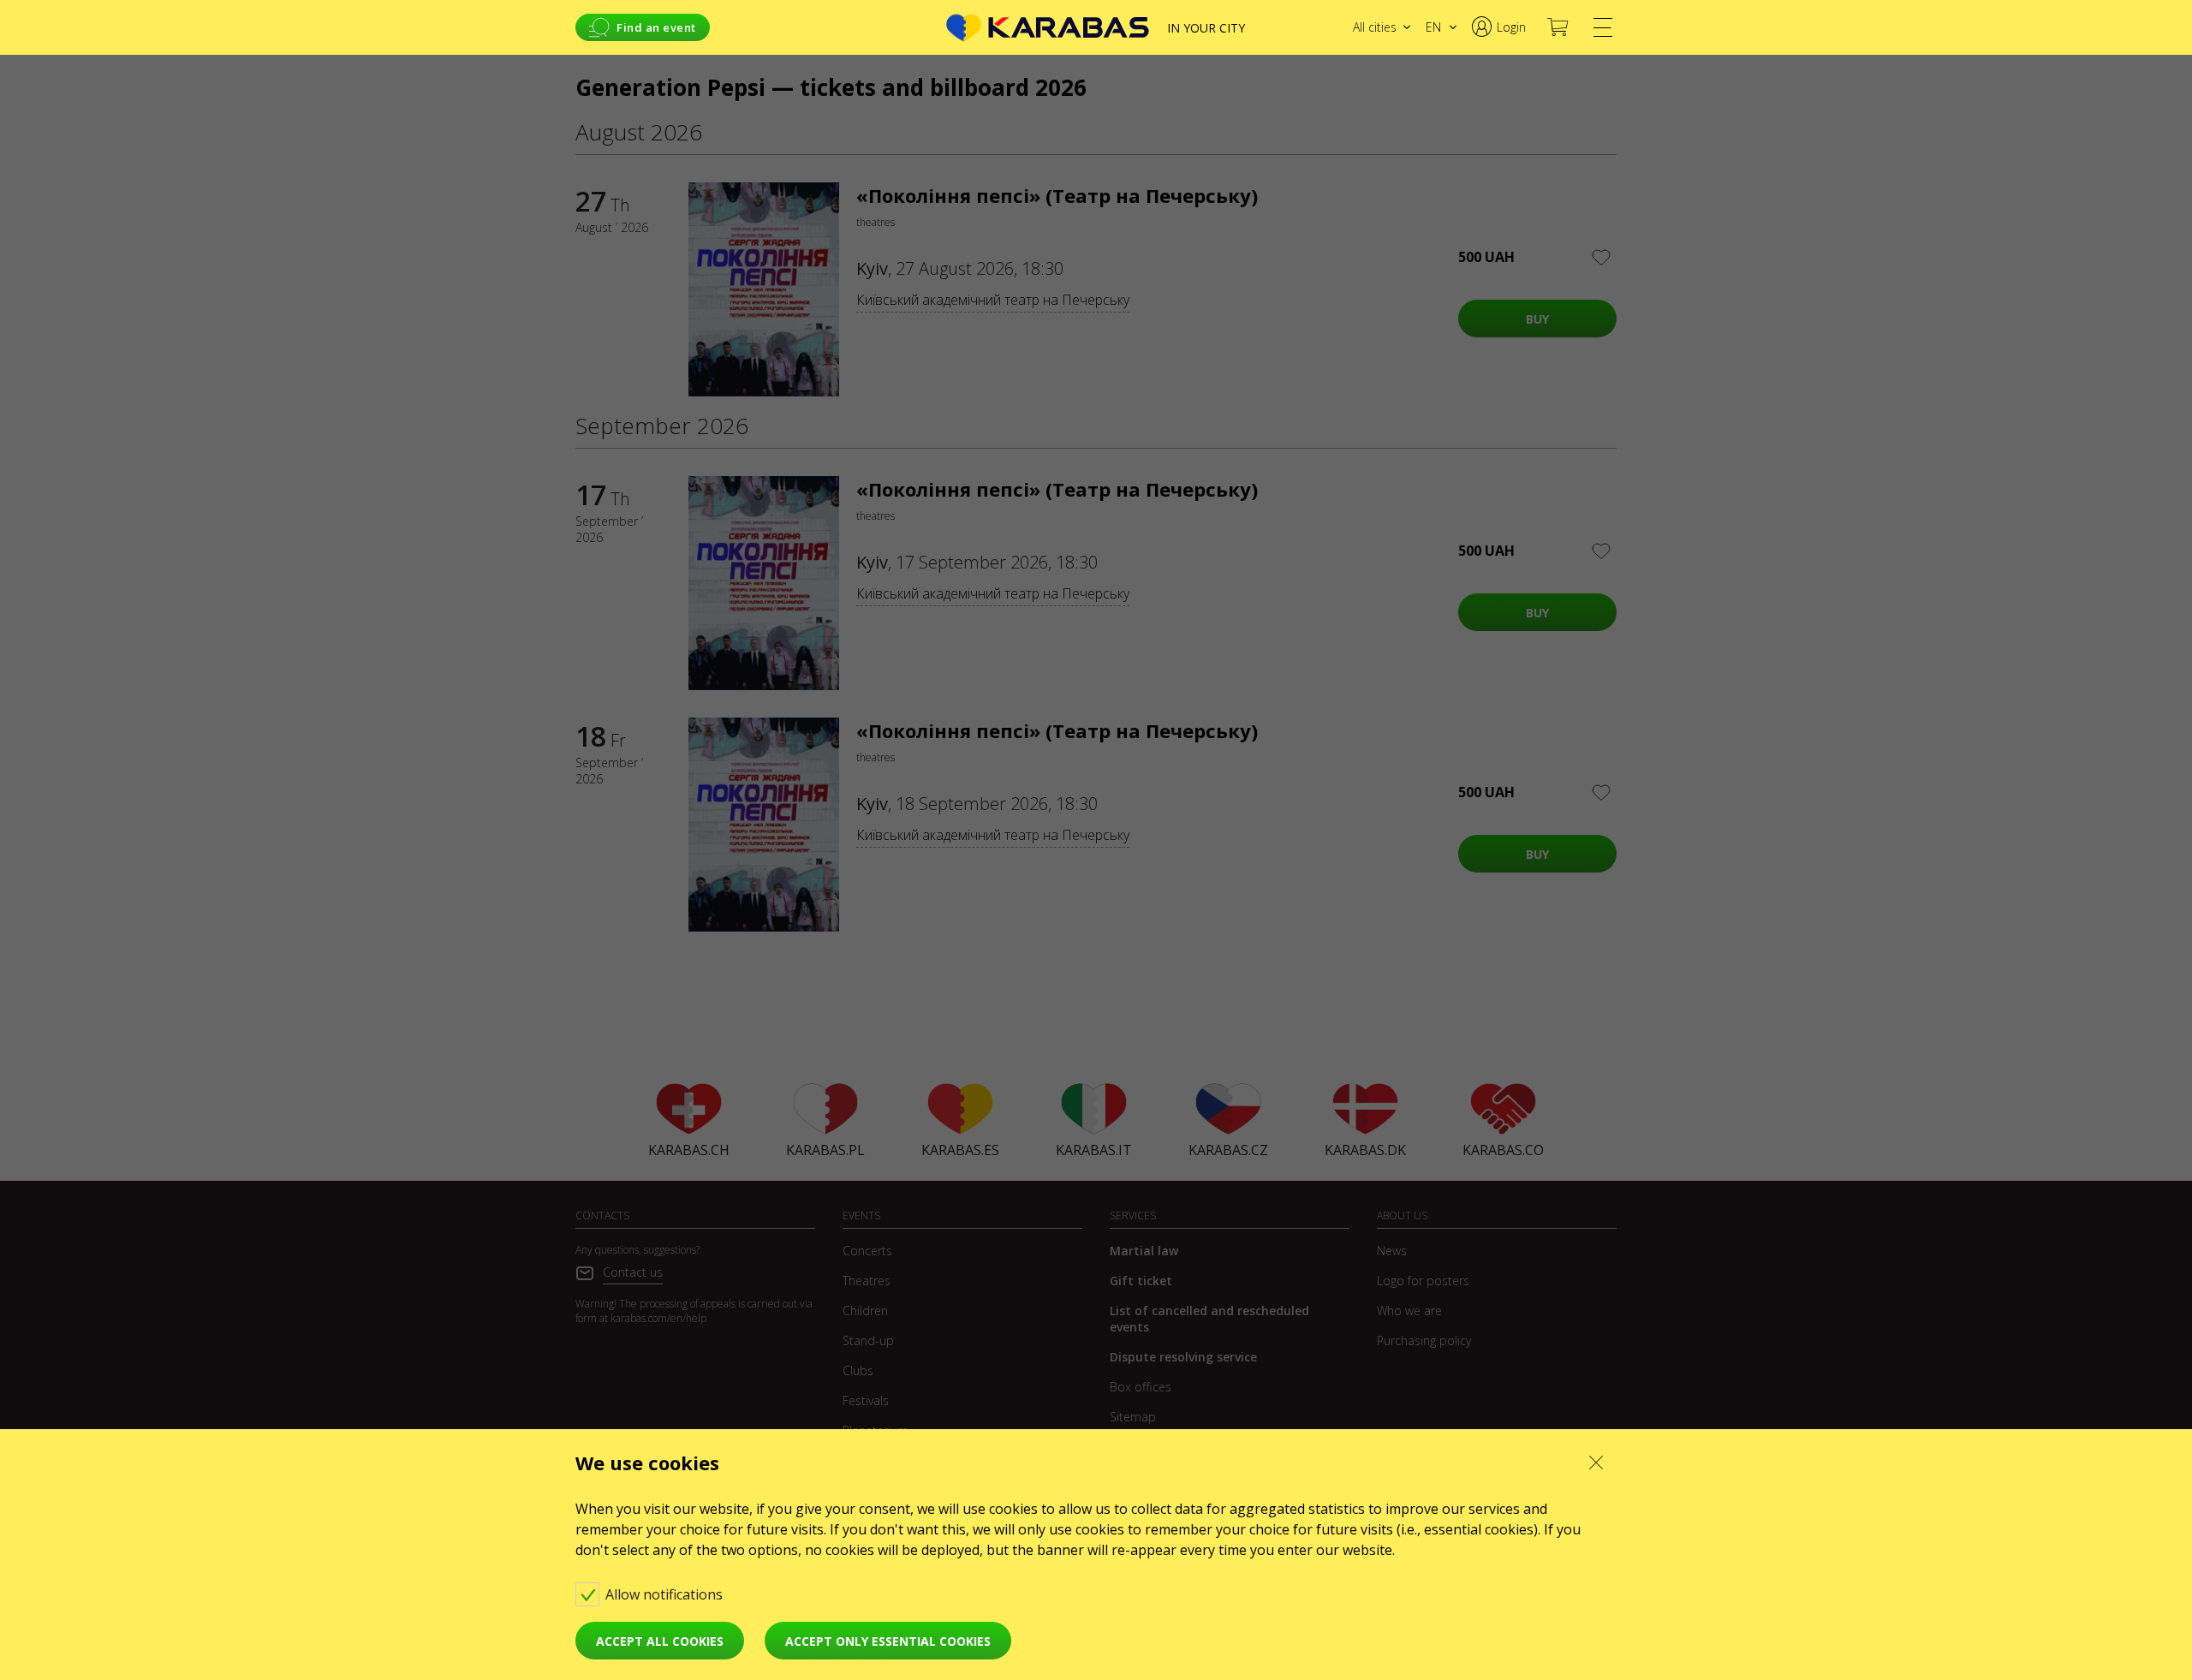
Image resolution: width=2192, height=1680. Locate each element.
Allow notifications (666, 1594)
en (1433, 27)
